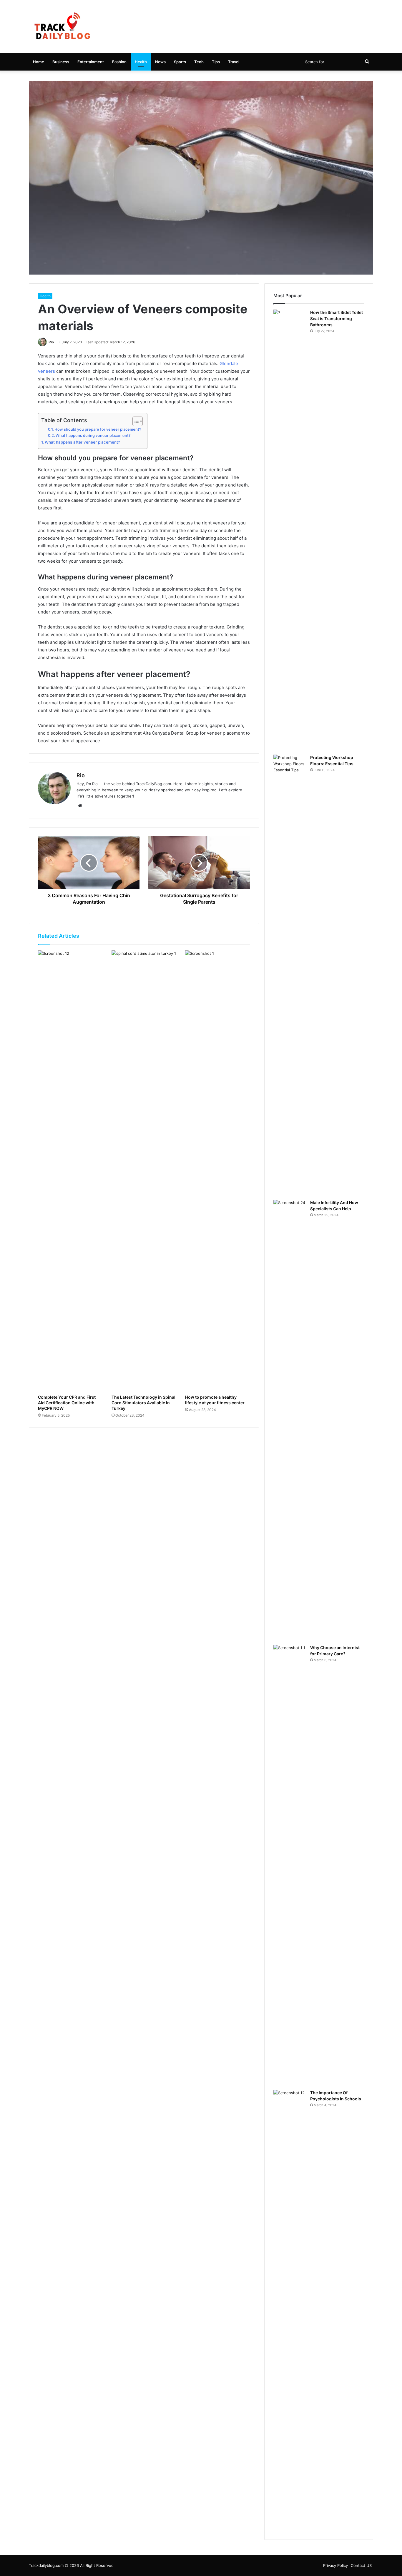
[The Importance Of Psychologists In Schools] (290, 2310)
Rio (51, 342)
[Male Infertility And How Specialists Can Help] (290, 1420)
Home (39, 62)
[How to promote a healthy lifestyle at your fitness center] (217, 1171)
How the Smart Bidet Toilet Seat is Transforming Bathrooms (337, 319)
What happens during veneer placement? (93, 436)
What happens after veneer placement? (82, 442)
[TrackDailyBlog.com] (62, 26)
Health (141, 62)
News (160, 62)
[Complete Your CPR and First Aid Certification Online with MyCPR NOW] (70, 1171)
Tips (216, 62)
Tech (199, 62)
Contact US (361, 2565)
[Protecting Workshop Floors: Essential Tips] (290, 975)
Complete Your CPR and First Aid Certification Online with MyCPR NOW (67, 1403)
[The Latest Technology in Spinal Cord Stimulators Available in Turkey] (144, 1171)
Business (61, 62)
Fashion (119, 62)
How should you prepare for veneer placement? (98, 429)
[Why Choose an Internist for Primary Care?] (290, 1865)
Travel (234, 62)
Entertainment (91, 62)
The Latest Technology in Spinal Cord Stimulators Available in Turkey (143, 1403)
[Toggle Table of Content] (135, 421)
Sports (180, 62)
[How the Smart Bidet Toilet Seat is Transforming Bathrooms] (290, 530)
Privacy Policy (335, 2565)
